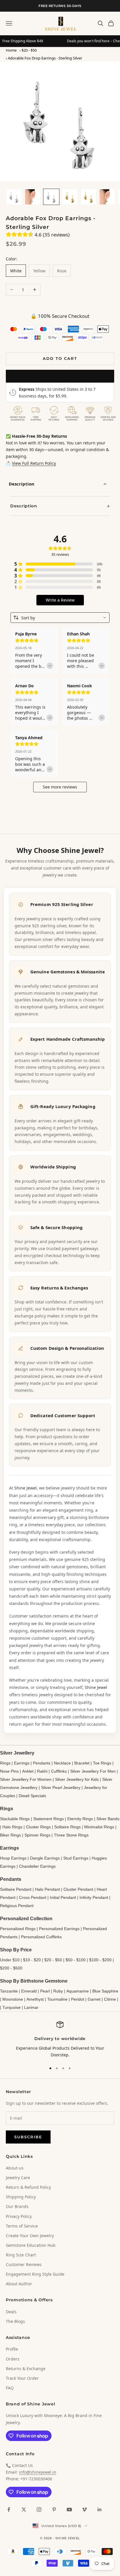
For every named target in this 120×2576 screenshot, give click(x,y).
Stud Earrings (76, 1858)
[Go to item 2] (33, 197)
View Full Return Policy (34, 463)
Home (11, 50)
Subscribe (28, 2137)
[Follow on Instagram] (39, 2510)
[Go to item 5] (89, 197)
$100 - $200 (100, 1960)
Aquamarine (78, 1991)
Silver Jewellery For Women (26, 1779)
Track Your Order (22, 2378)
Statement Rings (48, 1819)
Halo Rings (12, 1827)
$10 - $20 (32, 1960)
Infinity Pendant (94, 1897)
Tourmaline (57, 1999)
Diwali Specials (32, 1796)
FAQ (10, 2388)
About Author (19, 2284)
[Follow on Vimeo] (84, 2510)
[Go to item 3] (51, 197)
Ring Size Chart (21, 2255)
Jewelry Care (18, 2178)
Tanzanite (9, 1991)
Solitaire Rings (67, 1827)
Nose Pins (9, 1771)
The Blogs (15, 2321)
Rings (5, 1763)
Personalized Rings (18, 1929)
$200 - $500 (11, 1968)
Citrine (110, 1999)
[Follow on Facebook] (9, 2510)
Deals (11, 2312)
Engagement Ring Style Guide (35, 2274)
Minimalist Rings (99, 1827)
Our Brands (17, 2206)
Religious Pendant (17, 1906)
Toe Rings (102, 1763)
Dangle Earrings (45, 1858)
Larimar (31, 2007)
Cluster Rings (38, 1827)
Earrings (22, 1763)
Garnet (94, 1999)
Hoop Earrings (13, 1858)
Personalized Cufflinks (41, 1937)
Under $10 (10, 1960)
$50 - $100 (76, 1960)
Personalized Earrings (59, 1929)
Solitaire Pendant (16, 1889)
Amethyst (35, 1999)
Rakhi (42, 1771)
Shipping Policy (21, 2197)
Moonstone (13, 1999)
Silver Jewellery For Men (93, 1771)
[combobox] (60, 618)
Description (22, 484)
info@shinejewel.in (38, 2472)
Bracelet (82, 1763)
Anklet (28, 1771)
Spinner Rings (37, 1835)
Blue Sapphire (105, 1991)
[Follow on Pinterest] (54, 2510)
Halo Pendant (47, 1889)
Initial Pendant (63, 1897)
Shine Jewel (25, 1488)
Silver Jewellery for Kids (77, 1779)
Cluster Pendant (78, 1889)
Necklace (62, 1763)
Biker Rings (10, 1835)
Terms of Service (22, 2226)
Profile (12, 2349)
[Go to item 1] (14, 197)
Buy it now (60, 376)
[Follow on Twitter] (24, 2510)
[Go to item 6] (107, 197)
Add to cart (60, 358)
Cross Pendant (33, 1897)
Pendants (42, 1763)
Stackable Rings (15, 1819)
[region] (60, 2040)
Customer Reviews (24, 2264)
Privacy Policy (19, 2216)
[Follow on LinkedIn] (100, 2510)
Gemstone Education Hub (31, 2245)
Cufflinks (59, 1771)
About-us (15, 2168)
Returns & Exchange (26, 2369)
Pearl (45, 1991)
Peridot (78, 1999)
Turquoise (12, 2007)
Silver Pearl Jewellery (61, 1788)
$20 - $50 (29, 50)
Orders (13, 2359)
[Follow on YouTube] (69, 2510)
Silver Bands (108, 1819)
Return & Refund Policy (28, 2187)
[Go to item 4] (70, 197)
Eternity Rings (80, 1819)
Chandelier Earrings (37, 1866)
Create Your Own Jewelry (30, 2236)
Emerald (29, 1991)
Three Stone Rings (71, 1835)
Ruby (58, 1991)
